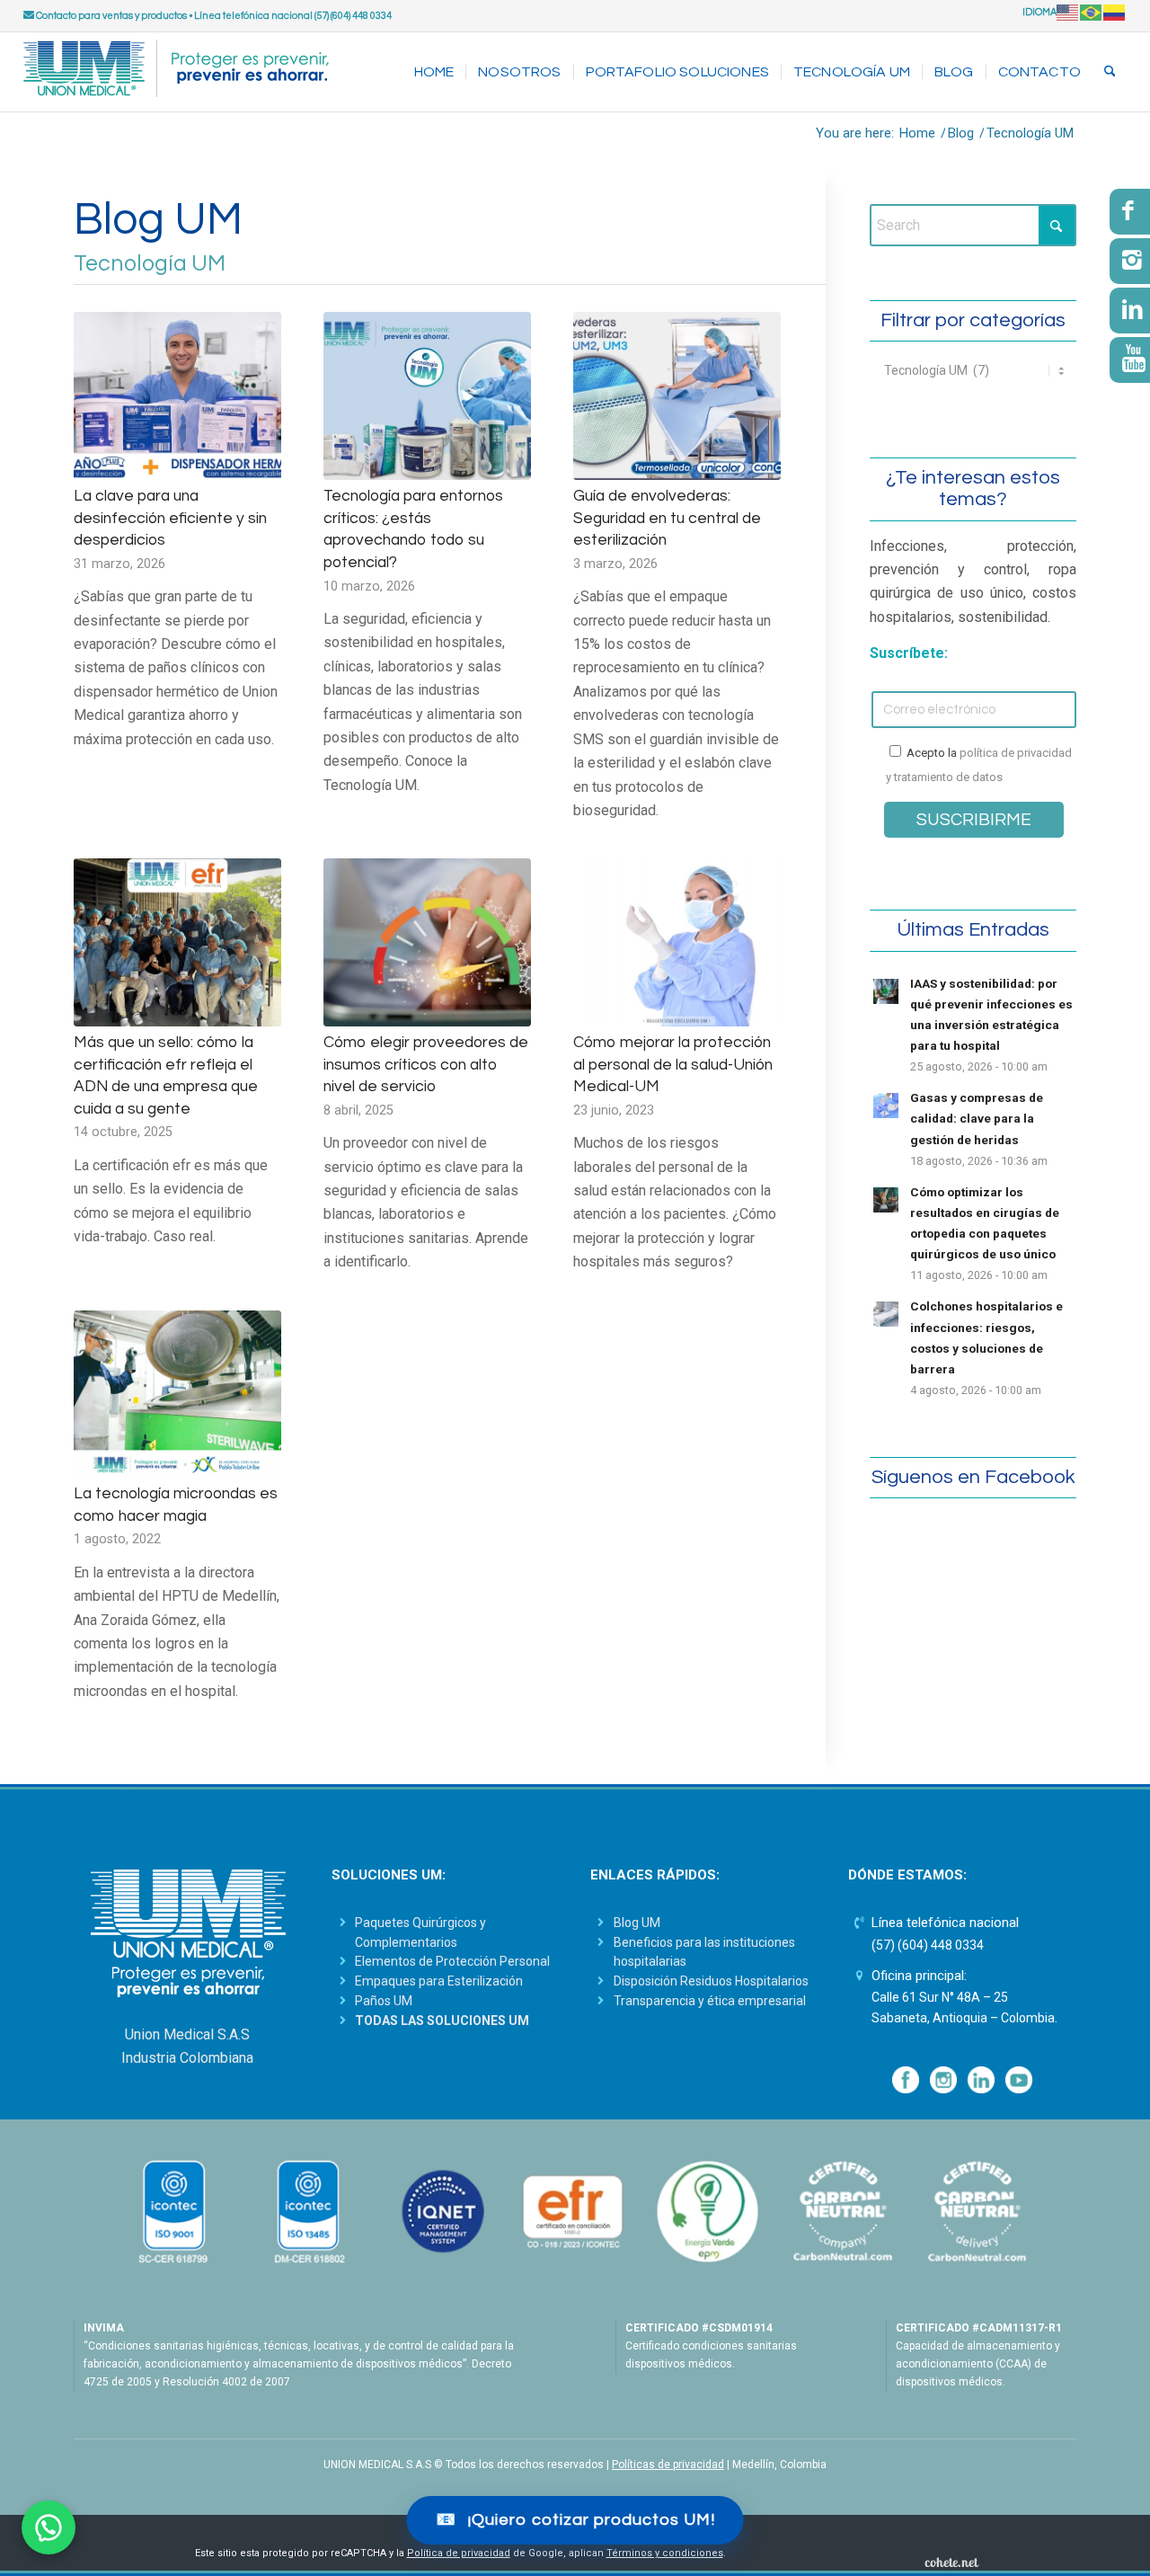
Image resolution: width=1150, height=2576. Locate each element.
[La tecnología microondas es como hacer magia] (177, 1395)
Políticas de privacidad (668, 2465)
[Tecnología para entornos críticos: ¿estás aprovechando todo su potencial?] (427, 396)
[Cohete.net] (951, 2562)
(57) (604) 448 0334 (928, 1945)
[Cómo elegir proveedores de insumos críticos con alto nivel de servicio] (427, 942)
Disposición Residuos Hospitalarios (711, 1981)
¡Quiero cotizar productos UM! (575, 2520)
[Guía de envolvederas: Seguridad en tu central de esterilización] (677, 396)
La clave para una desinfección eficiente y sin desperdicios (170, 518)
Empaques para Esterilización (439, 1981)
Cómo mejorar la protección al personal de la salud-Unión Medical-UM (673, 1065)
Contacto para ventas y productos (111, 16)
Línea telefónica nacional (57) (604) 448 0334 (293, 16)
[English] (1068, 12)
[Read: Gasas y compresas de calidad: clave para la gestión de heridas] (886, 1106)
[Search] (1110, 72)
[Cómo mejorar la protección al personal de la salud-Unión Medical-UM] (677, 942)
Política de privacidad (459, 2553)
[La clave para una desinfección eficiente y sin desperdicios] (177, 396)
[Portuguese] (1092, 12)
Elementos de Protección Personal (452, 1961)
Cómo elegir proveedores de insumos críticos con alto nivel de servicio (426, 1065)
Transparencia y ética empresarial (710, 2001)
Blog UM (637, 1923)
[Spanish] (1115, 12)
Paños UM (384, 2001)
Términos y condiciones (665, 2553)
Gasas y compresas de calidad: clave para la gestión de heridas (977, 1118)
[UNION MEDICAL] (176, 72)
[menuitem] (434, 72)
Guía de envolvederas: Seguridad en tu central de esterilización (667, 518)
